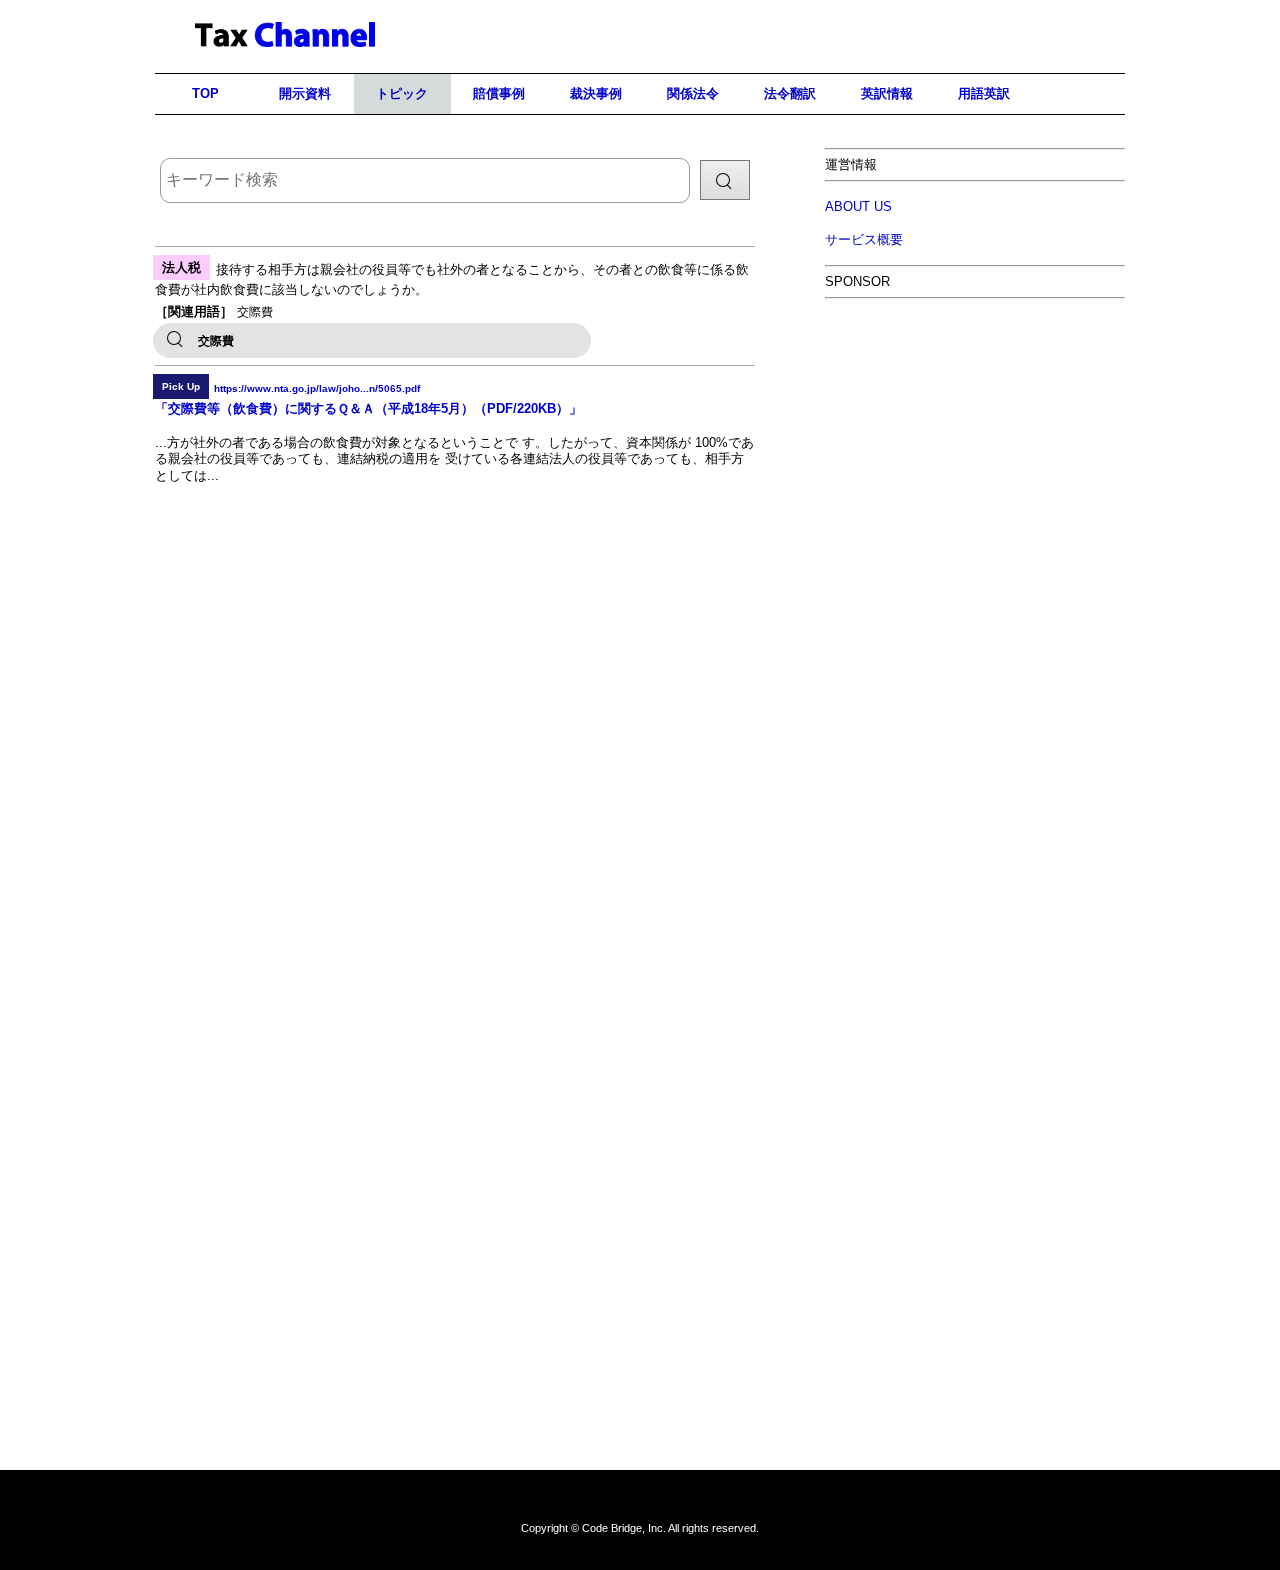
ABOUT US (858, 206)
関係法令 (693, 93)
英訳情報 (887, 93)
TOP (205, 93)
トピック (402, 93)
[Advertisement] (975, 457)
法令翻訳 (790, 93)
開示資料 (305, 93)
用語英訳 (984, 93)
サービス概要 (864, 239)
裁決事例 (596, 93)
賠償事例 (499, 93)
